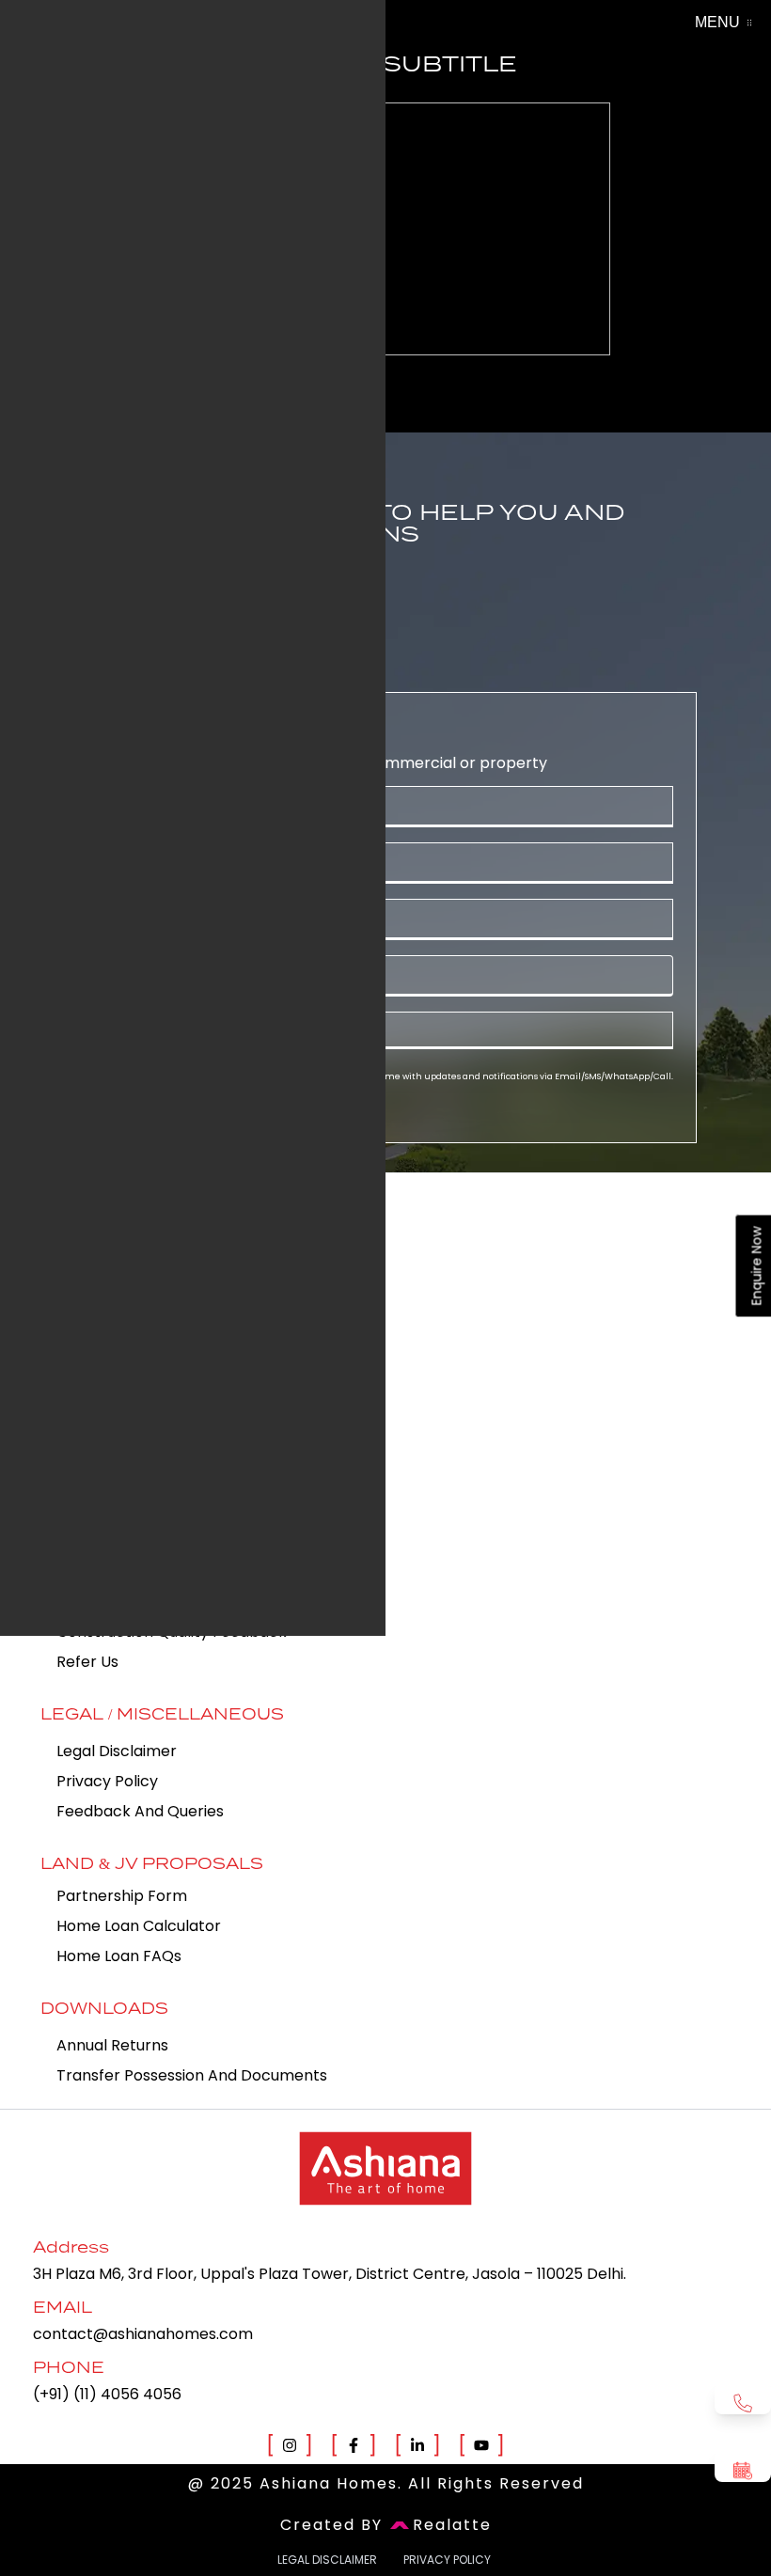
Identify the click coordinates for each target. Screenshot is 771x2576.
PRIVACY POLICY (447, 2560)
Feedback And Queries (140, 1811)
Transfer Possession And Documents (192, 2075)
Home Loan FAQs (119, 1956)
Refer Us (87, 1662)
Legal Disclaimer (117, 1751)
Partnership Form (122, 1896)
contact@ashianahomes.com (143, 2334)
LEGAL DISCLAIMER (327, 2560)
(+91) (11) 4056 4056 (107, 2394)
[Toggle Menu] (749, 23)
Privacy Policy (107, 1781)
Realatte (452, 2525)
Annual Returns (112, 2045)
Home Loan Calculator (139, 1926)
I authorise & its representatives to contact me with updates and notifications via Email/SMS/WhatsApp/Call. (399, 1076)
